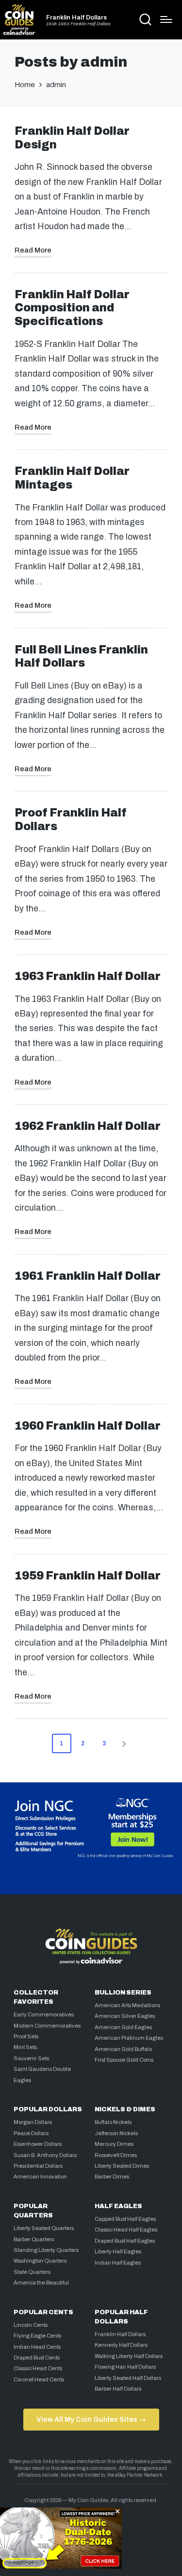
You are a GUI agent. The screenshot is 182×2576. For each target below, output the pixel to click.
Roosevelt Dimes (116, 2155)
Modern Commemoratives (47, 2026)
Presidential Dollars (38, 2166)
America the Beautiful (41, 2283)
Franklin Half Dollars (76, 18)
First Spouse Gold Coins (124, 2060)
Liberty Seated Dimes (122, 2166)
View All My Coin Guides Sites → (91, 2419)
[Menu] (166, 19)
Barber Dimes (112, 2177)
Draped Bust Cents (37, 2358)
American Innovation (40, 2177)
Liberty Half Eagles (118, 2251)
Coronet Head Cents (39, 2379)
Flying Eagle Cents (37, 2336)
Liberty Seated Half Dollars (128, 2378)
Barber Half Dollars (118, 2389)
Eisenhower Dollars (38, 2144)
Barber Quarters (34, 2239)
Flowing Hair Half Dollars (125, 2367)
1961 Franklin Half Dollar (88, 1276)
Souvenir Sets (31, 2058)
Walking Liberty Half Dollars (129, 2356)
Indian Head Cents (37, 2347)
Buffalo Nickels (113, 2122)
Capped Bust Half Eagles (125, 2219)
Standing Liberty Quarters (46, 2250)
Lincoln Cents (31, 2325)
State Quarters (32, 2272)
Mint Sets (25, 2047)
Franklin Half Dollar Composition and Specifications (72, 308)
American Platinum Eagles (129, 2038)
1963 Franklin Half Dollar (88, 976)
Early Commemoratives (44, 2014)
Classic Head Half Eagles (126, 2230)
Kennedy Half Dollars (121, 2345)
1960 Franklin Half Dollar (88, 1426)
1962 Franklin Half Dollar (88, 1126)
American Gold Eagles (123, 2027)
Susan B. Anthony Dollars (45, 2155)
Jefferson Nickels (116, 2133)
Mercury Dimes (114, 2144)
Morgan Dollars (33, 2122)
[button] (126, 1743)
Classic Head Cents (38, 2368)
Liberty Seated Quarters (44, 2228)
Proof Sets (26, 2036)
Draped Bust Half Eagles (125, 2241)
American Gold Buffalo (123, 2049)
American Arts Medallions (127, 2005)
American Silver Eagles (125, 2016)
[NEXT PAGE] (123, 1743)
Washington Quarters (40, 2261)
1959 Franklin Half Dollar (88, 1576)
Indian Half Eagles (118, 2263)
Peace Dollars (31, 2133)
